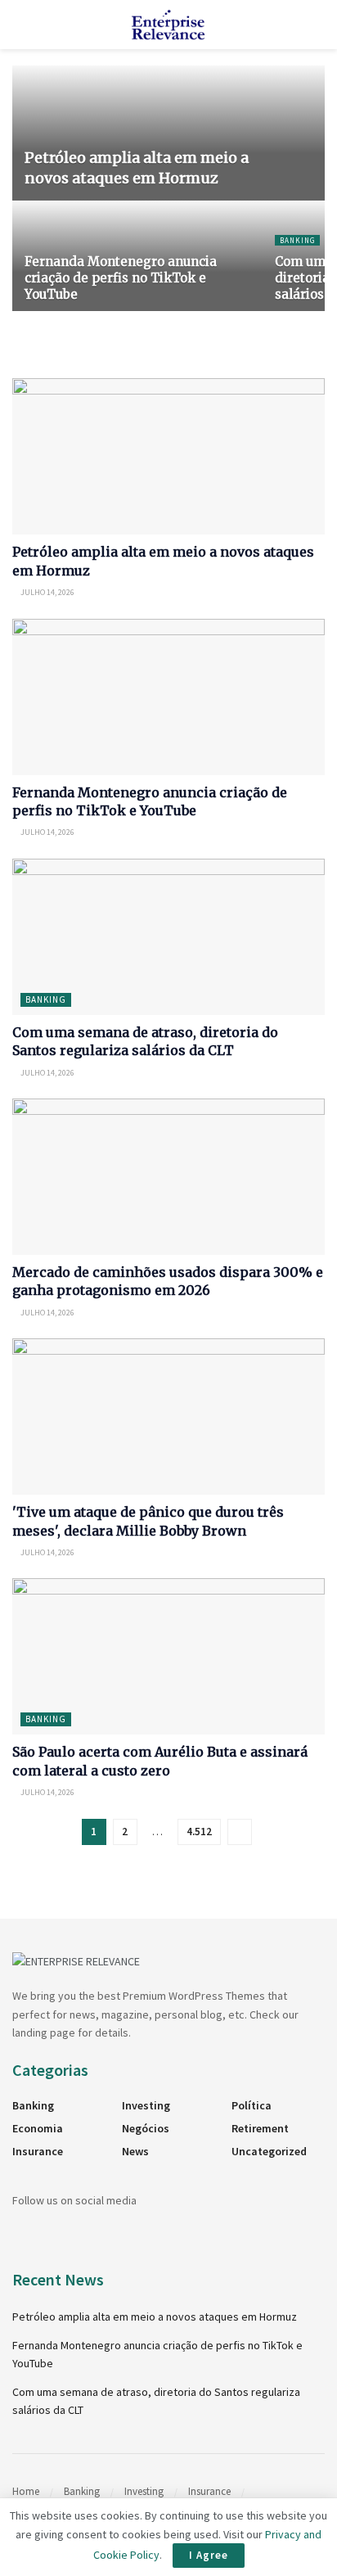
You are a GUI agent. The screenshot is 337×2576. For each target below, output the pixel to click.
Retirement (260, 2128)
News (135, 2151)
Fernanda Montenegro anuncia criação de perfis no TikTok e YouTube (121, 278)
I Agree (209, 2555)
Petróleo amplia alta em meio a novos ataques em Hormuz (155, 2317)
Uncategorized (269, 2151)
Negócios (146, 2128)
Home (26, 2491)
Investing (146, 2105)
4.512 (199, 1832)
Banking (297, 240)
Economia (38, 2128)
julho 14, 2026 (47, 592)
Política (252, 2105)
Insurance (38, 2151)
